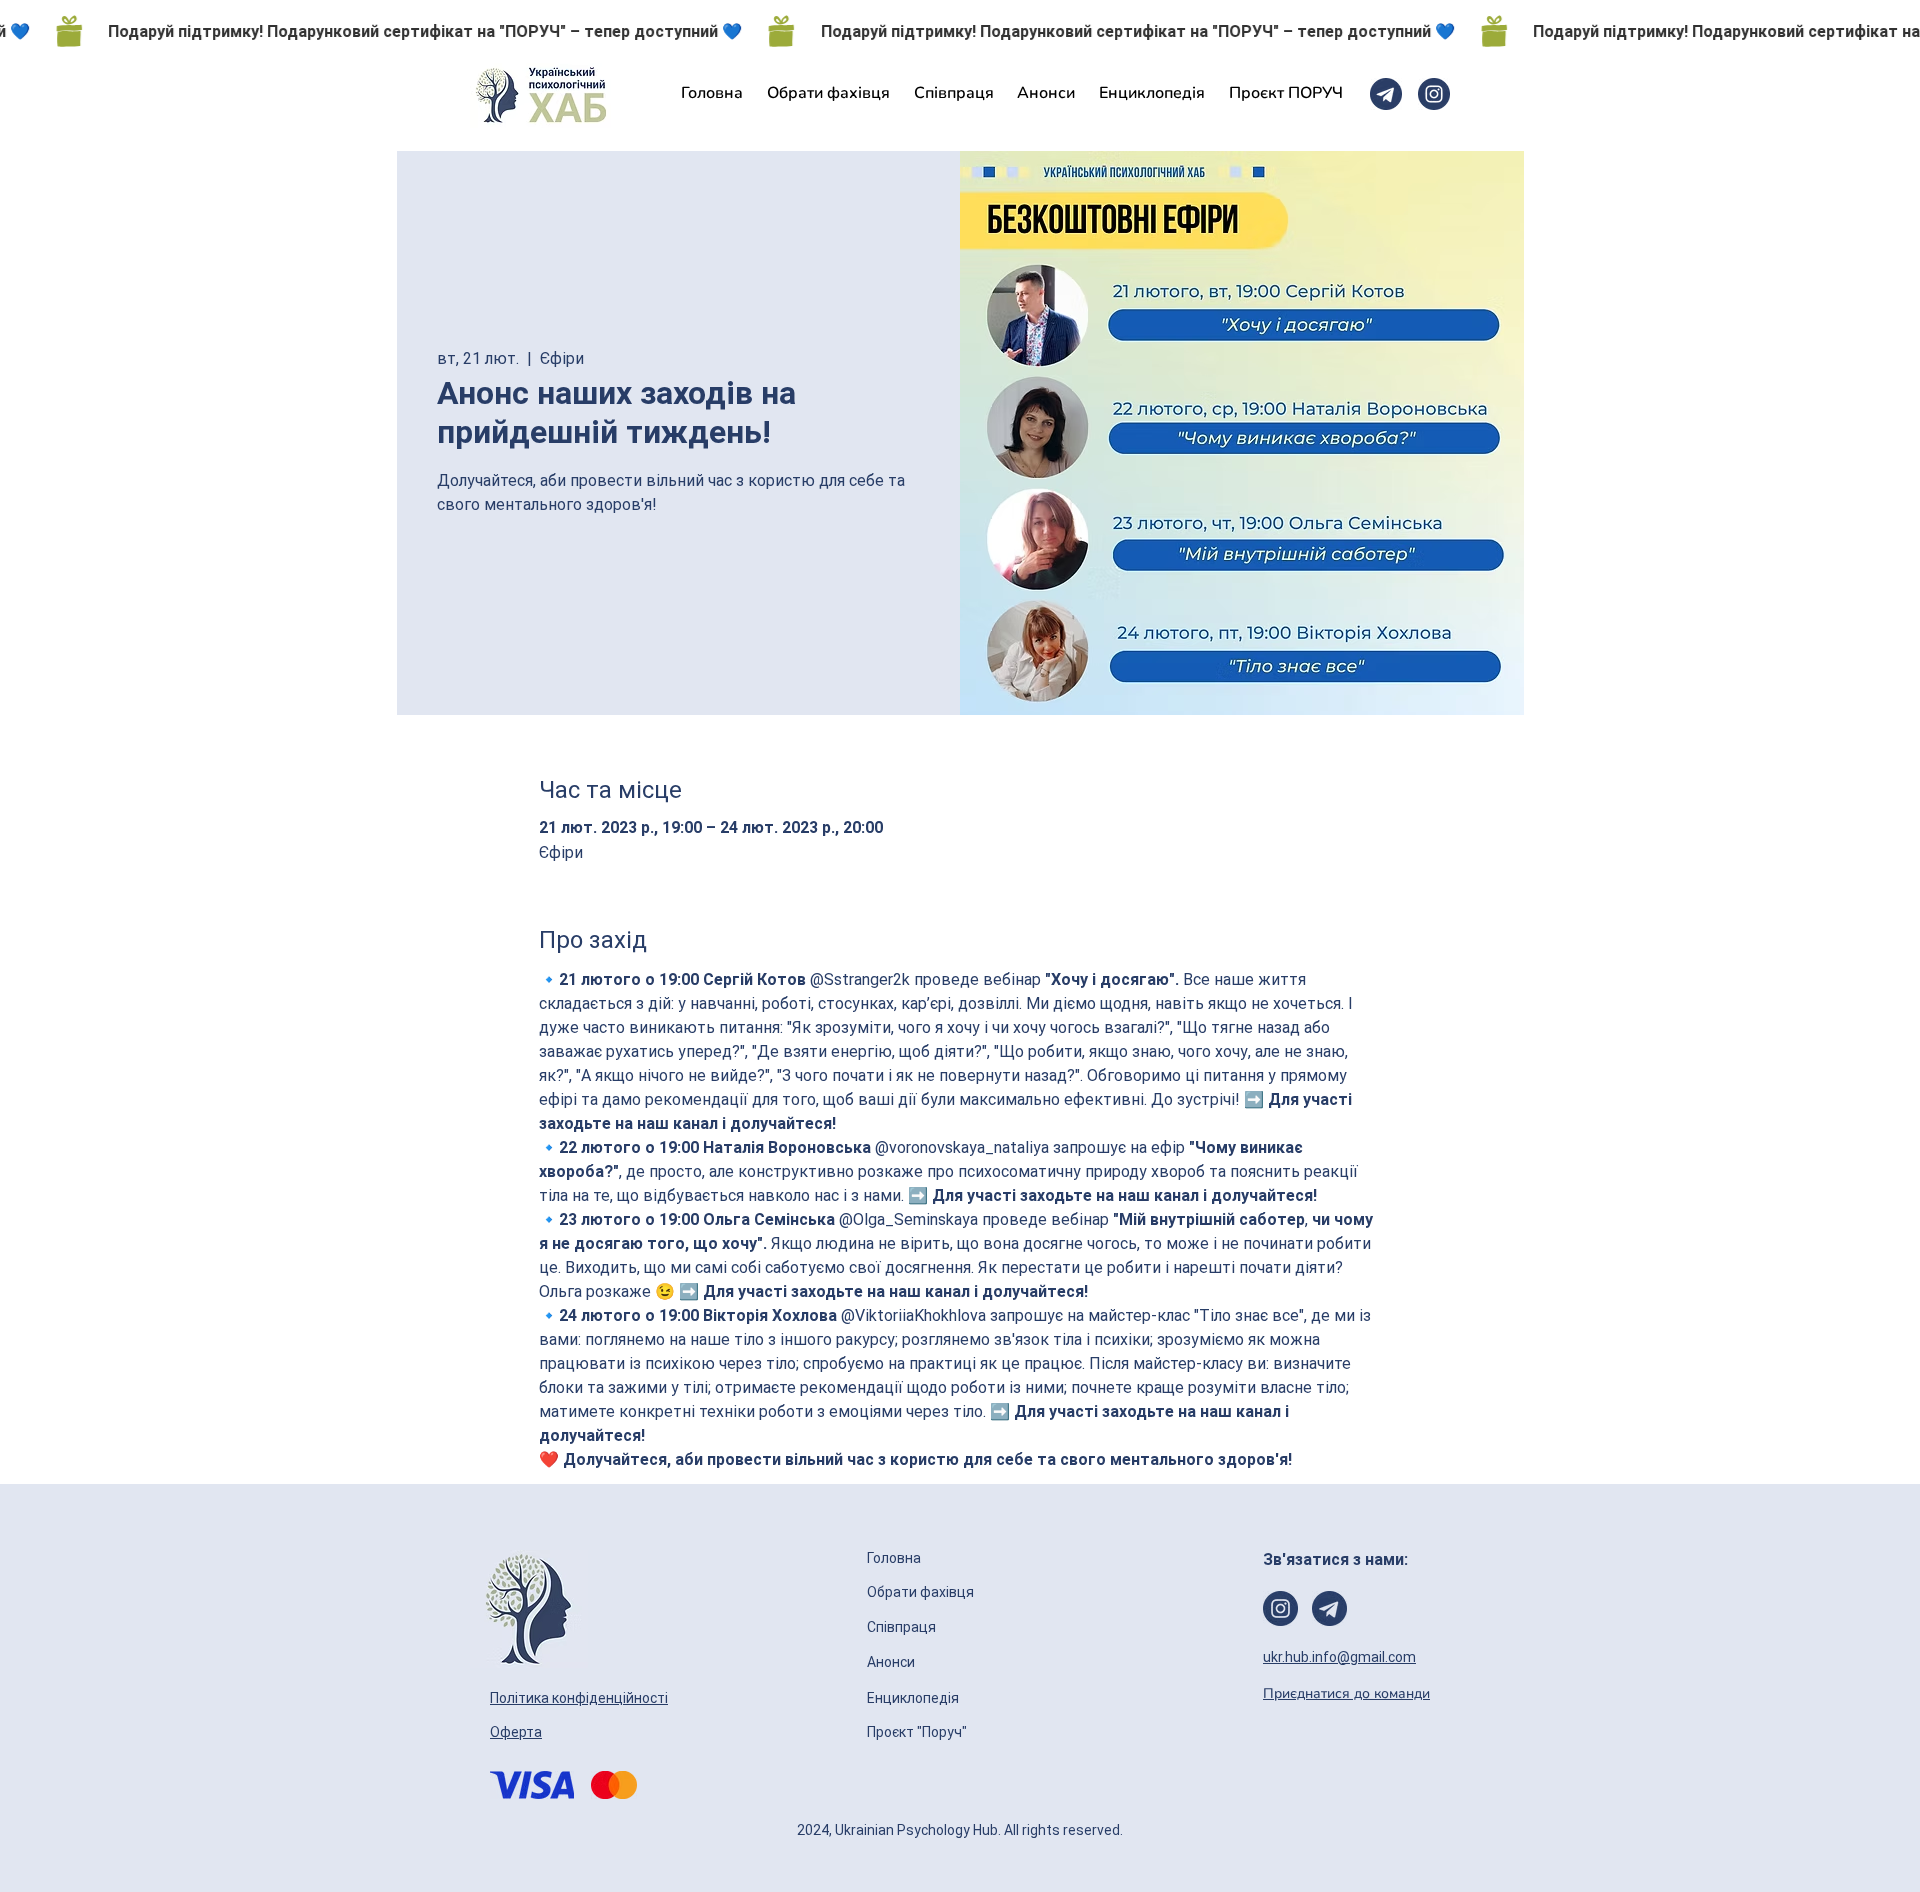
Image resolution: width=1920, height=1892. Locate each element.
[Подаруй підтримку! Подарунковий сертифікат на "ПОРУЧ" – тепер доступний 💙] (960, 31)
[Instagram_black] (1434, 94)
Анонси (892, 1662)
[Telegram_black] (1386, 94)
